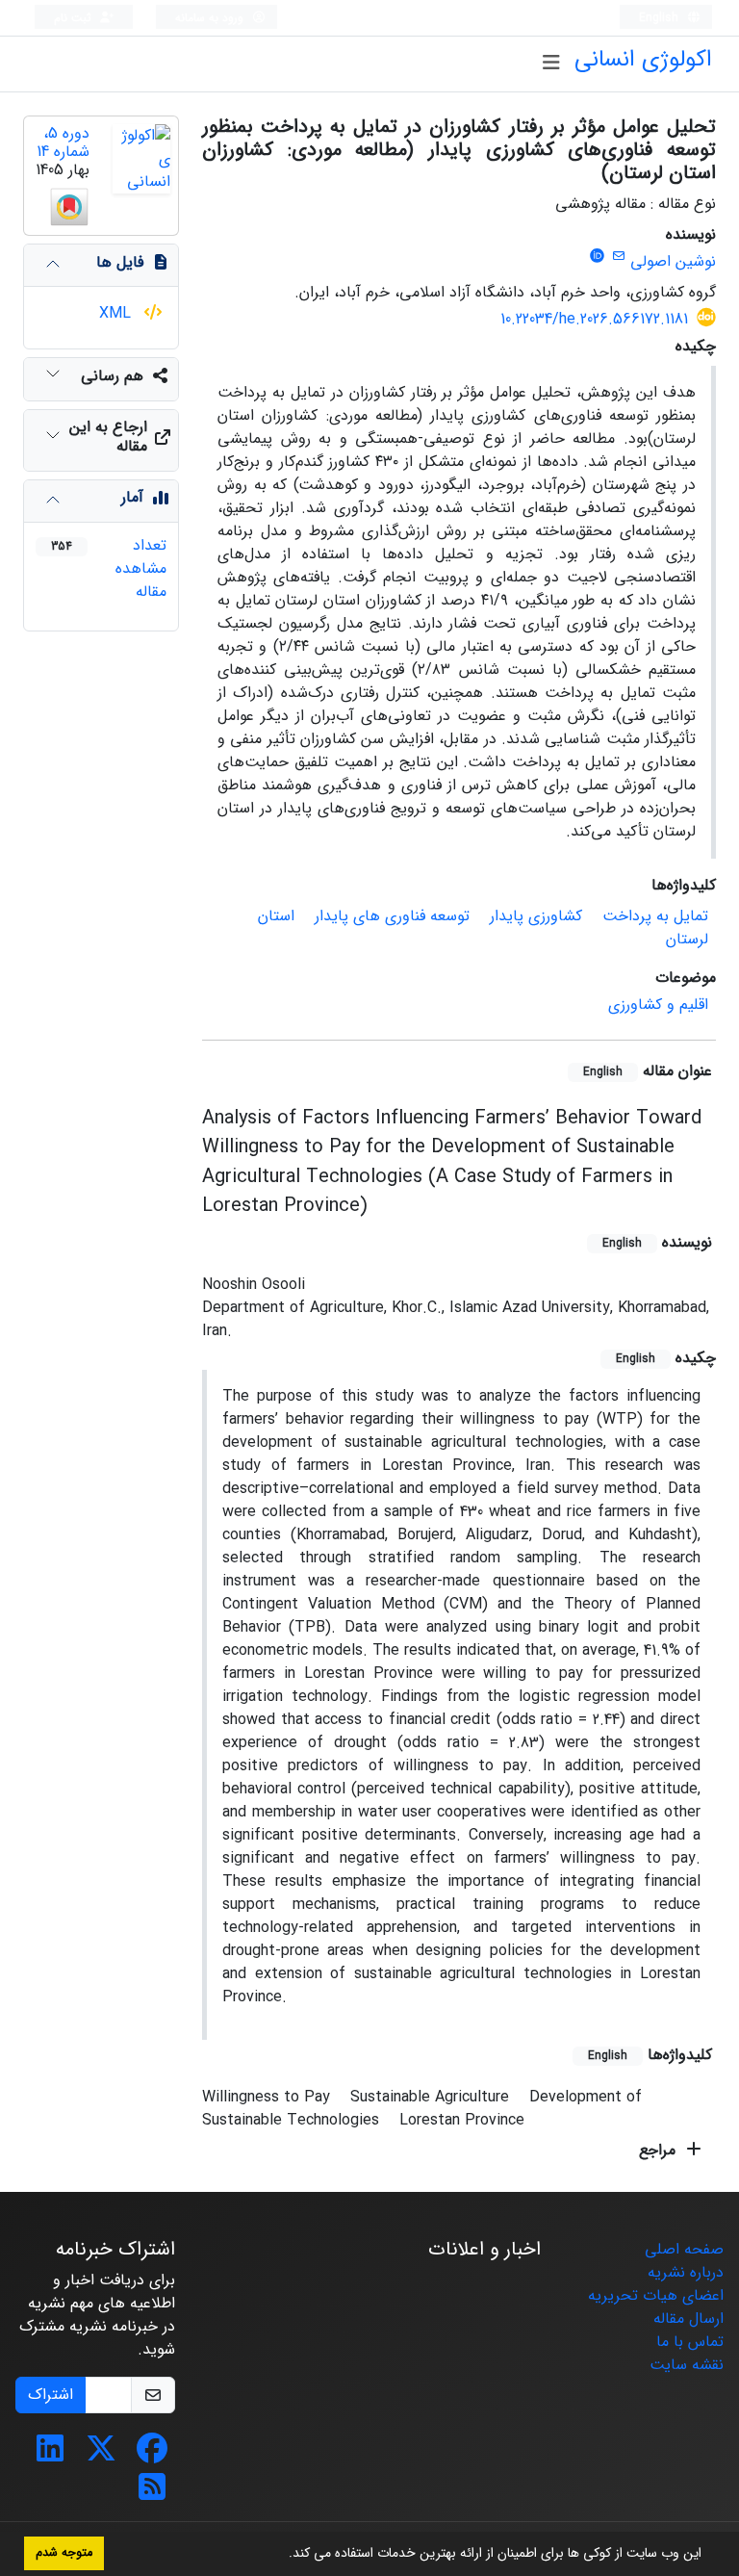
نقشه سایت (687, 2365)
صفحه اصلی (684, 2249)
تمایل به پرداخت (655, 916)
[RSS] (152, 2494)
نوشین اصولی (673, 261)
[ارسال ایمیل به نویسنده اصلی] (618, 257)
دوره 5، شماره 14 (63, 142)
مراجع (660, 2150)
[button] (282, 2555)
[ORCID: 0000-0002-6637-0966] (597, 257)
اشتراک (51, 2395)
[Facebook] (152, 2455)
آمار (132, 497)
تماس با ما (690, 2342)
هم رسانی (112, 376)
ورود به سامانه (211, 18)
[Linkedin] (50, 2455)
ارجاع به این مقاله (108, 436)
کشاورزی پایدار (536, 916)
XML (117, 313)
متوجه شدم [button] (64, 2553)
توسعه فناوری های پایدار (392, 916)
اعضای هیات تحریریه (656, 2295)
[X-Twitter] (101, 2455)
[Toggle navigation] (551, 64)
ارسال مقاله (688, 2318)
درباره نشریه (686, 2272)
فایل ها (120, 262)
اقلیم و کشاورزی (658, 1005)
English (661, 18)
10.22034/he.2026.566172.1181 (594, 319)
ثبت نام (75, 18)
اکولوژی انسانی (643, 60)
